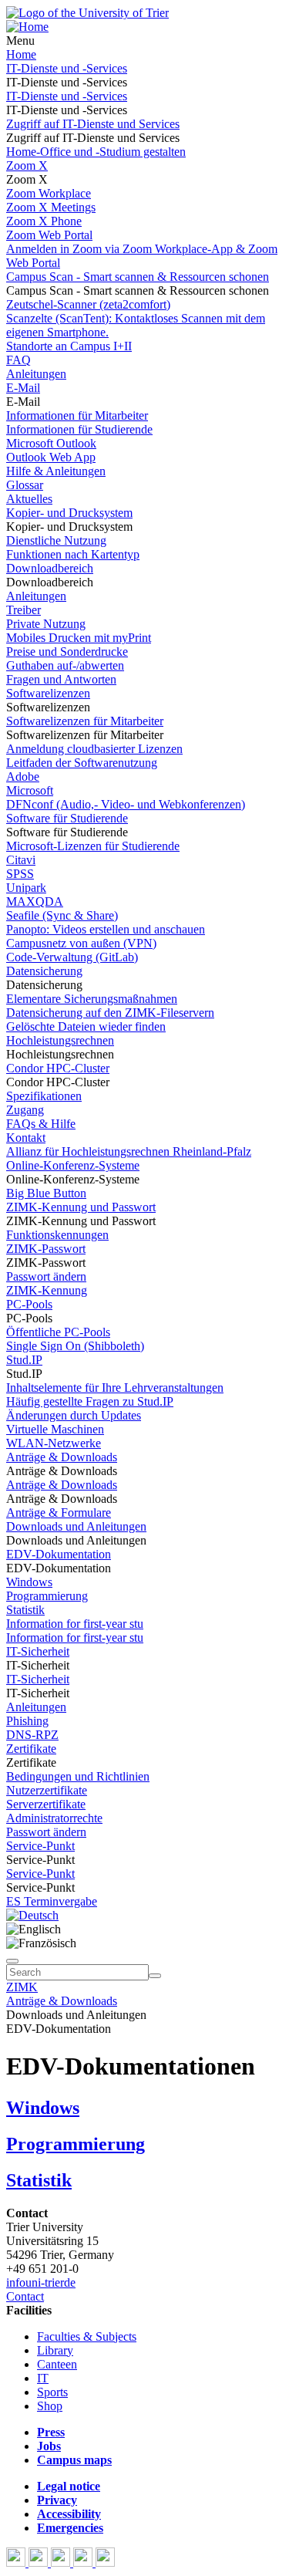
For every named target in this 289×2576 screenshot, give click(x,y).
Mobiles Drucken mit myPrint (79, 638)
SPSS (20, 874)
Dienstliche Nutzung (56, 540)
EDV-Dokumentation (59, 1554)
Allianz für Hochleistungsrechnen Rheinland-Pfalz (129, 1151)
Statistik (25, 1610)
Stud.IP (24, 1360)
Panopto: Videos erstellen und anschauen (106, 929)
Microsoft (30, 790)
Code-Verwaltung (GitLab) (72, 957)
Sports (52, 2392)
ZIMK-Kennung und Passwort (81, 1207)
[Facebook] (17, 2562)
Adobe (23, 777)
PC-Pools (29, 1304)
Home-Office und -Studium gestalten (96, 152)
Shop (50, 2406)
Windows (29, 1582)
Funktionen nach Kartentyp (73, 554)
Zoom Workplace (49, 193)
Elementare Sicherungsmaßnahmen (92, 999)
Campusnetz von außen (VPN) (81, 943)
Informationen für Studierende (79, 429)
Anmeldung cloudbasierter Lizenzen (94, 749)
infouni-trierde (41, 2282)
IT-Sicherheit (38, 1651)
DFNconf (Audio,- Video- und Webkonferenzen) (126, 804)
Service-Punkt (40, 1846)
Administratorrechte (54, 1818)
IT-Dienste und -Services (67, 68)
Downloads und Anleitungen (76, 1526)
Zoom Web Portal (49, 235)
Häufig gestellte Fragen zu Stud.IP (90, 1401)
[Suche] (12, 1961)
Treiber (24, 610)
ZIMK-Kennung (47, 1290)
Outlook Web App (51, 457)
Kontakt (26, 1138)
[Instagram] (84, 2562)
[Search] (155, 1976)
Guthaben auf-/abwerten (65, 665)
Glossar (25, 485)
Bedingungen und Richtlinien (78, 1776)
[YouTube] (62, 2562)
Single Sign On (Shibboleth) (75, 1346)
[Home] (27, 27)
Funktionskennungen (57, 1235)
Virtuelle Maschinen (55, 1429)
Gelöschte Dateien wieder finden (86, 1026)
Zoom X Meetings (51, 207)
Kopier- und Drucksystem (69, 513)
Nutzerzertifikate (47, 1790)
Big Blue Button (46, 1193)
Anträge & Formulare (59, 1513)
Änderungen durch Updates (74, 1415)
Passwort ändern (46, 1276)
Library (55, 2350)
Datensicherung (44, 971)
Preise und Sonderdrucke (67, 652)
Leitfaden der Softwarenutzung (82, 763)
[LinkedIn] (105, 2562)
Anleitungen (36, 374)
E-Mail (23, 388)
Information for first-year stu (75, 1624)
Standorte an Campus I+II (69, 346)
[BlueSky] (40, 2562)
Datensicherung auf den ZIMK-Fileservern (110, 1013)
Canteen (57, 2364)
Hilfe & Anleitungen (56, 471)
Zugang (25, 1110)
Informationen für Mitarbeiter (77, 415)
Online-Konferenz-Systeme (73, 1165)
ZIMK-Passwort (46, 1249)
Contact (25, 2296)
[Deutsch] (32, 1915)
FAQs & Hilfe (41, 1124)
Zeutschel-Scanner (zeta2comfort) (88, 304)
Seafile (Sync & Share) (62, 915)
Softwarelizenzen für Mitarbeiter (85, 721)
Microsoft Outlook (51, 443)
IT (43, 2378)
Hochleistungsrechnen (60, 1040)
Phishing (27, 1721)
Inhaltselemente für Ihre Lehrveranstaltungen (115, 1388)
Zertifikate (31, 1749)
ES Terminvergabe (52, 1901)
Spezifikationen (44, 1096)
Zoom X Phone (44, 221)
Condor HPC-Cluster (58, 1068)
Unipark (26, 888)
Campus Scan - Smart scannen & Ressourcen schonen (138, 277)
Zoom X (27, 165)
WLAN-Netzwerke (54, 1443)
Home (21, 54)
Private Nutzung (46, 624)
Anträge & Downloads (62, 1457)
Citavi (21, 860)
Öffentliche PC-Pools (58, 1332)
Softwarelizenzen (48, 693)
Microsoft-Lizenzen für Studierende (93, 846)
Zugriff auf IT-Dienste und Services (93, 124)
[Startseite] (87, 13)
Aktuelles (29, 499)
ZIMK (22, 1987)
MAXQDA (35, 901)
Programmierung (47, 1596)
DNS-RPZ (32, 1735)
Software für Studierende (67, 818)
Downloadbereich (50, 568)
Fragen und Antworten (61, 679)
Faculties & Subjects (87, 2336)
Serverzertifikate (46, 1804)
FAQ (18, 360)
